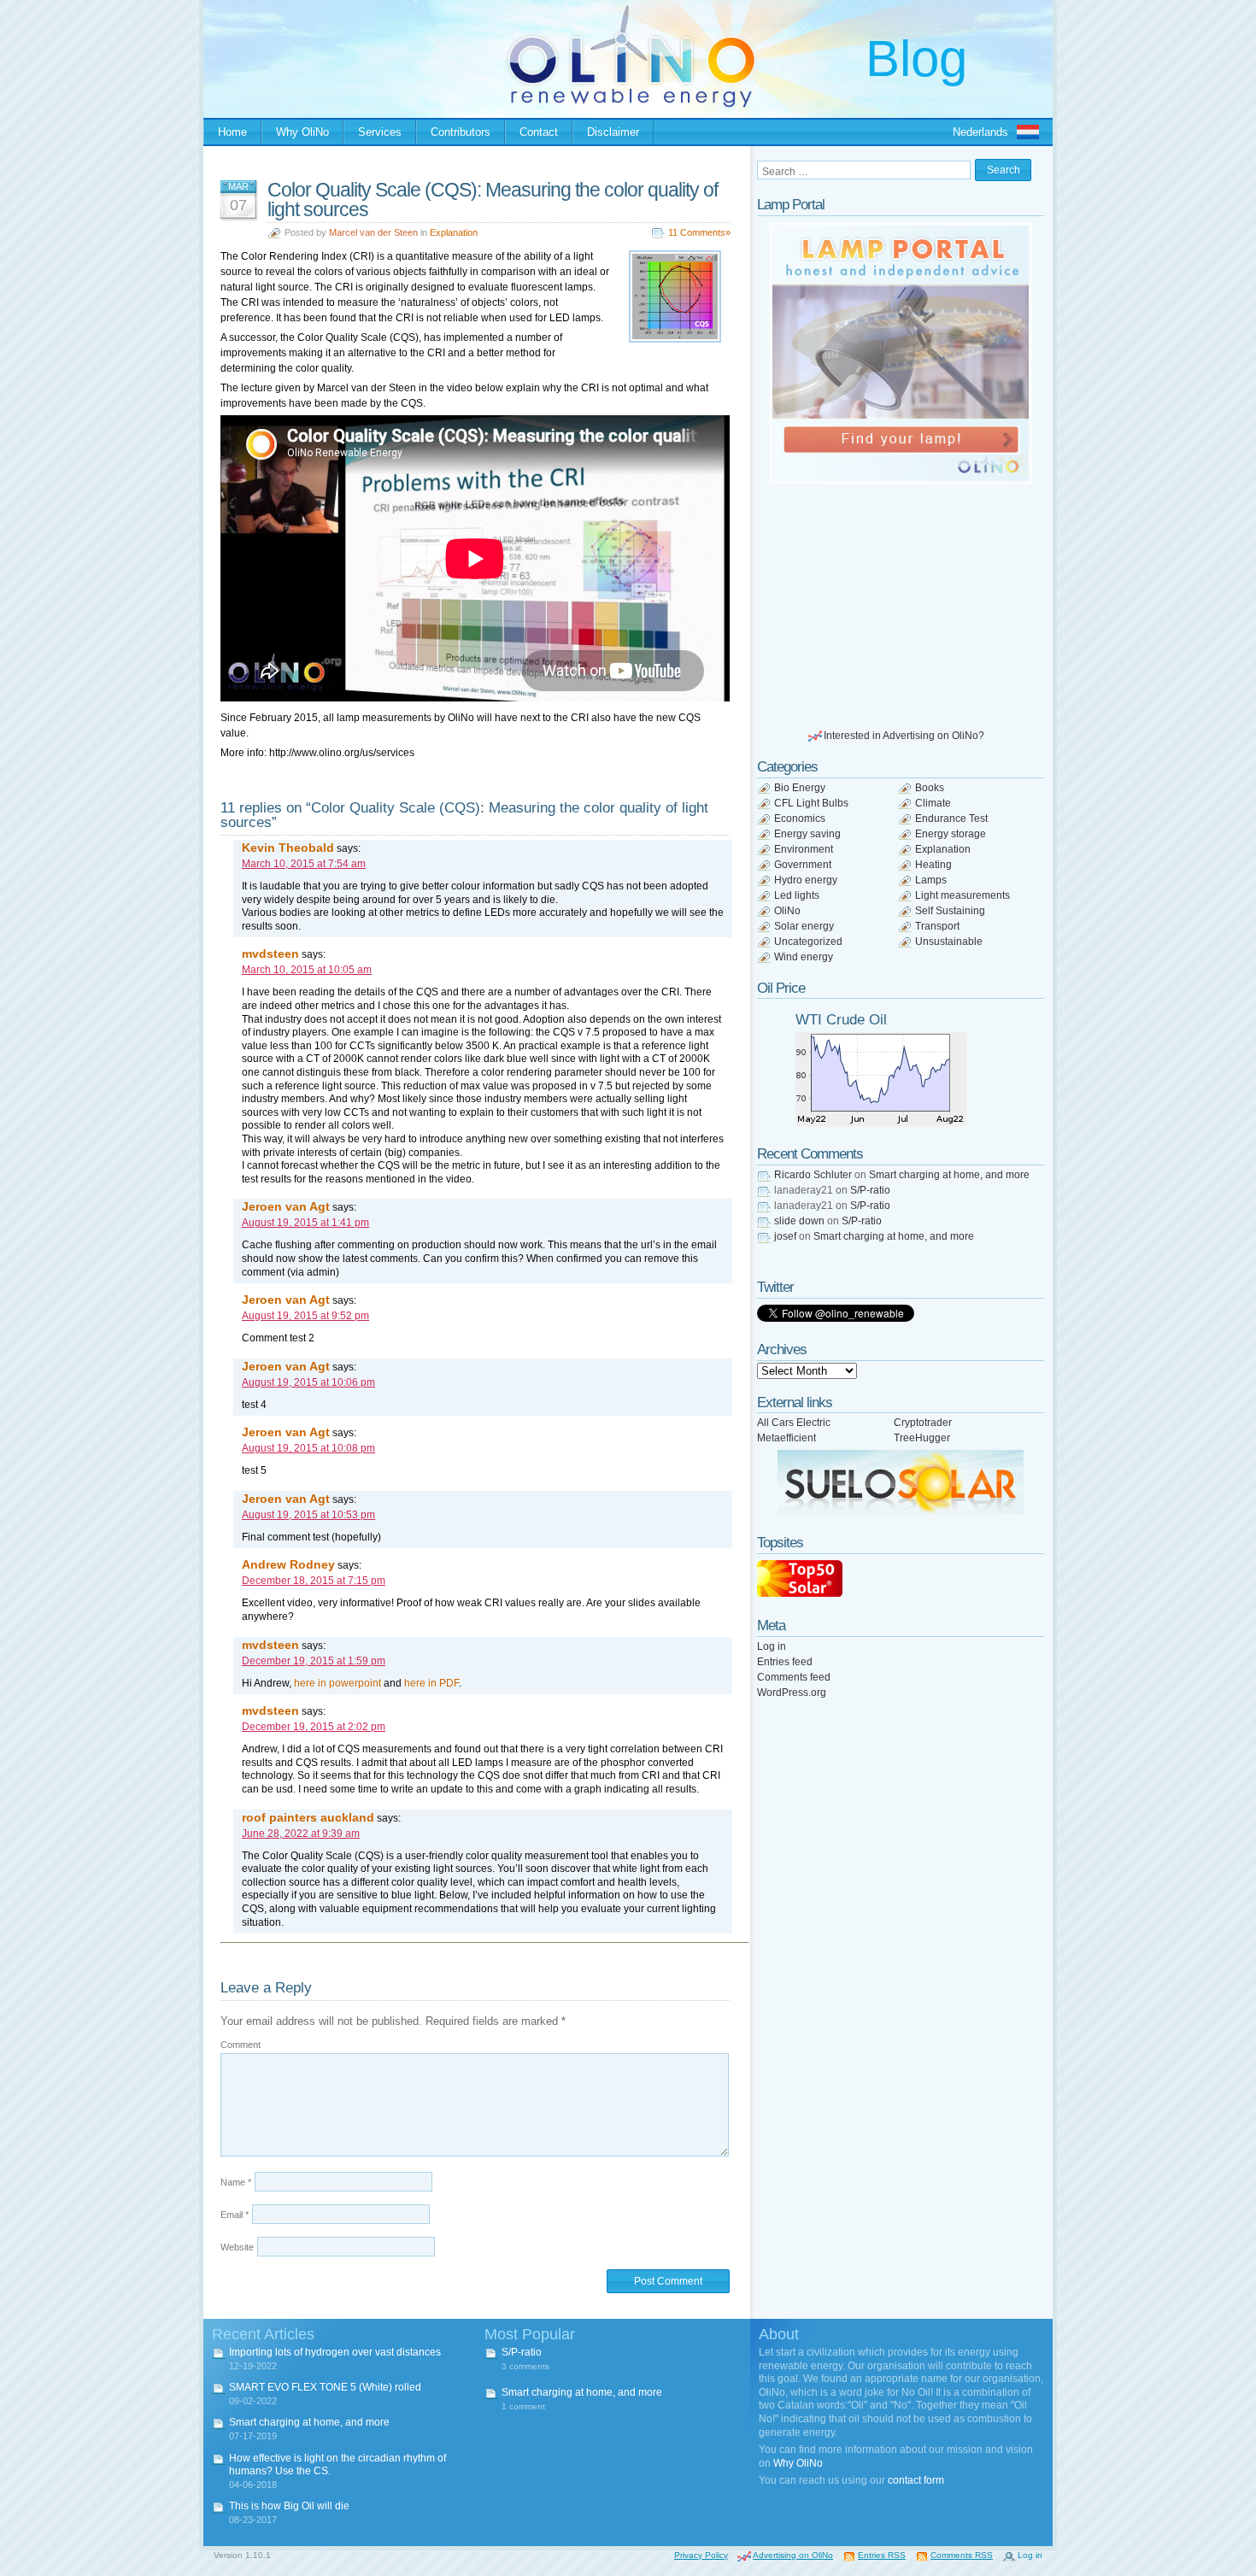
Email (235, 2215)
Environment (804, 849)
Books (930, 788)
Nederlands (980, 132)
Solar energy (804, 926)
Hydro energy (806, 880)
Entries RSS (882, 2555)
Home (232, 132)
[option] (901, 353)
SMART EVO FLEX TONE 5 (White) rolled (325, 2387)
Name (236, 2182)
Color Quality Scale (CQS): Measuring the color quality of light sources (493, 200)
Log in (772, 1646)
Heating (933, 865)
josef (785, 1236)
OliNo (787, 911)
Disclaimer (613, 132)
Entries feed (785, 1662)
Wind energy (804, 957)
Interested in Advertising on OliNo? (904, 736)
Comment (241, 2045)
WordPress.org (792, 1693)
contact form (916, 2480)
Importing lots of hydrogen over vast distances (335, 2352)
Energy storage (951, 834)
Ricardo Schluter (813, 1175)
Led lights (797, 895)
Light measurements (963, 895)
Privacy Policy (701, 2555)
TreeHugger (922, 1438)
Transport (937, 926)
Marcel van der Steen (373, 232)
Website (237, 2247)
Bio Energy (800, 788)
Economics (800, 819)
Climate (933, 803)
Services (380, 132)
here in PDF (431, 1683)
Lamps (931, 880)
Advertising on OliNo (793, 2555)
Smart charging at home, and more (949, 1175)
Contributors (461, 132)
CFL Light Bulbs (811, 803)
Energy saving (807, 834)
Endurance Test (951, 819)
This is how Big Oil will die (289, 2506)
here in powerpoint (337, 1683)
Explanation (454, 232)
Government (803, 865)
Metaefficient (786, 1438)
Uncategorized (808, 942)
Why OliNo (302, 132)
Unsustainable (949, 942)
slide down (799, 1221)
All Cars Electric (794, 1423)
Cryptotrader (923, 1423)
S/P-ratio (870, 1190)
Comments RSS (962, 2555)
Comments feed (794, 1677)
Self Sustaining (950, 911)
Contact (539, 132)
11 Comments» (699, 232)
